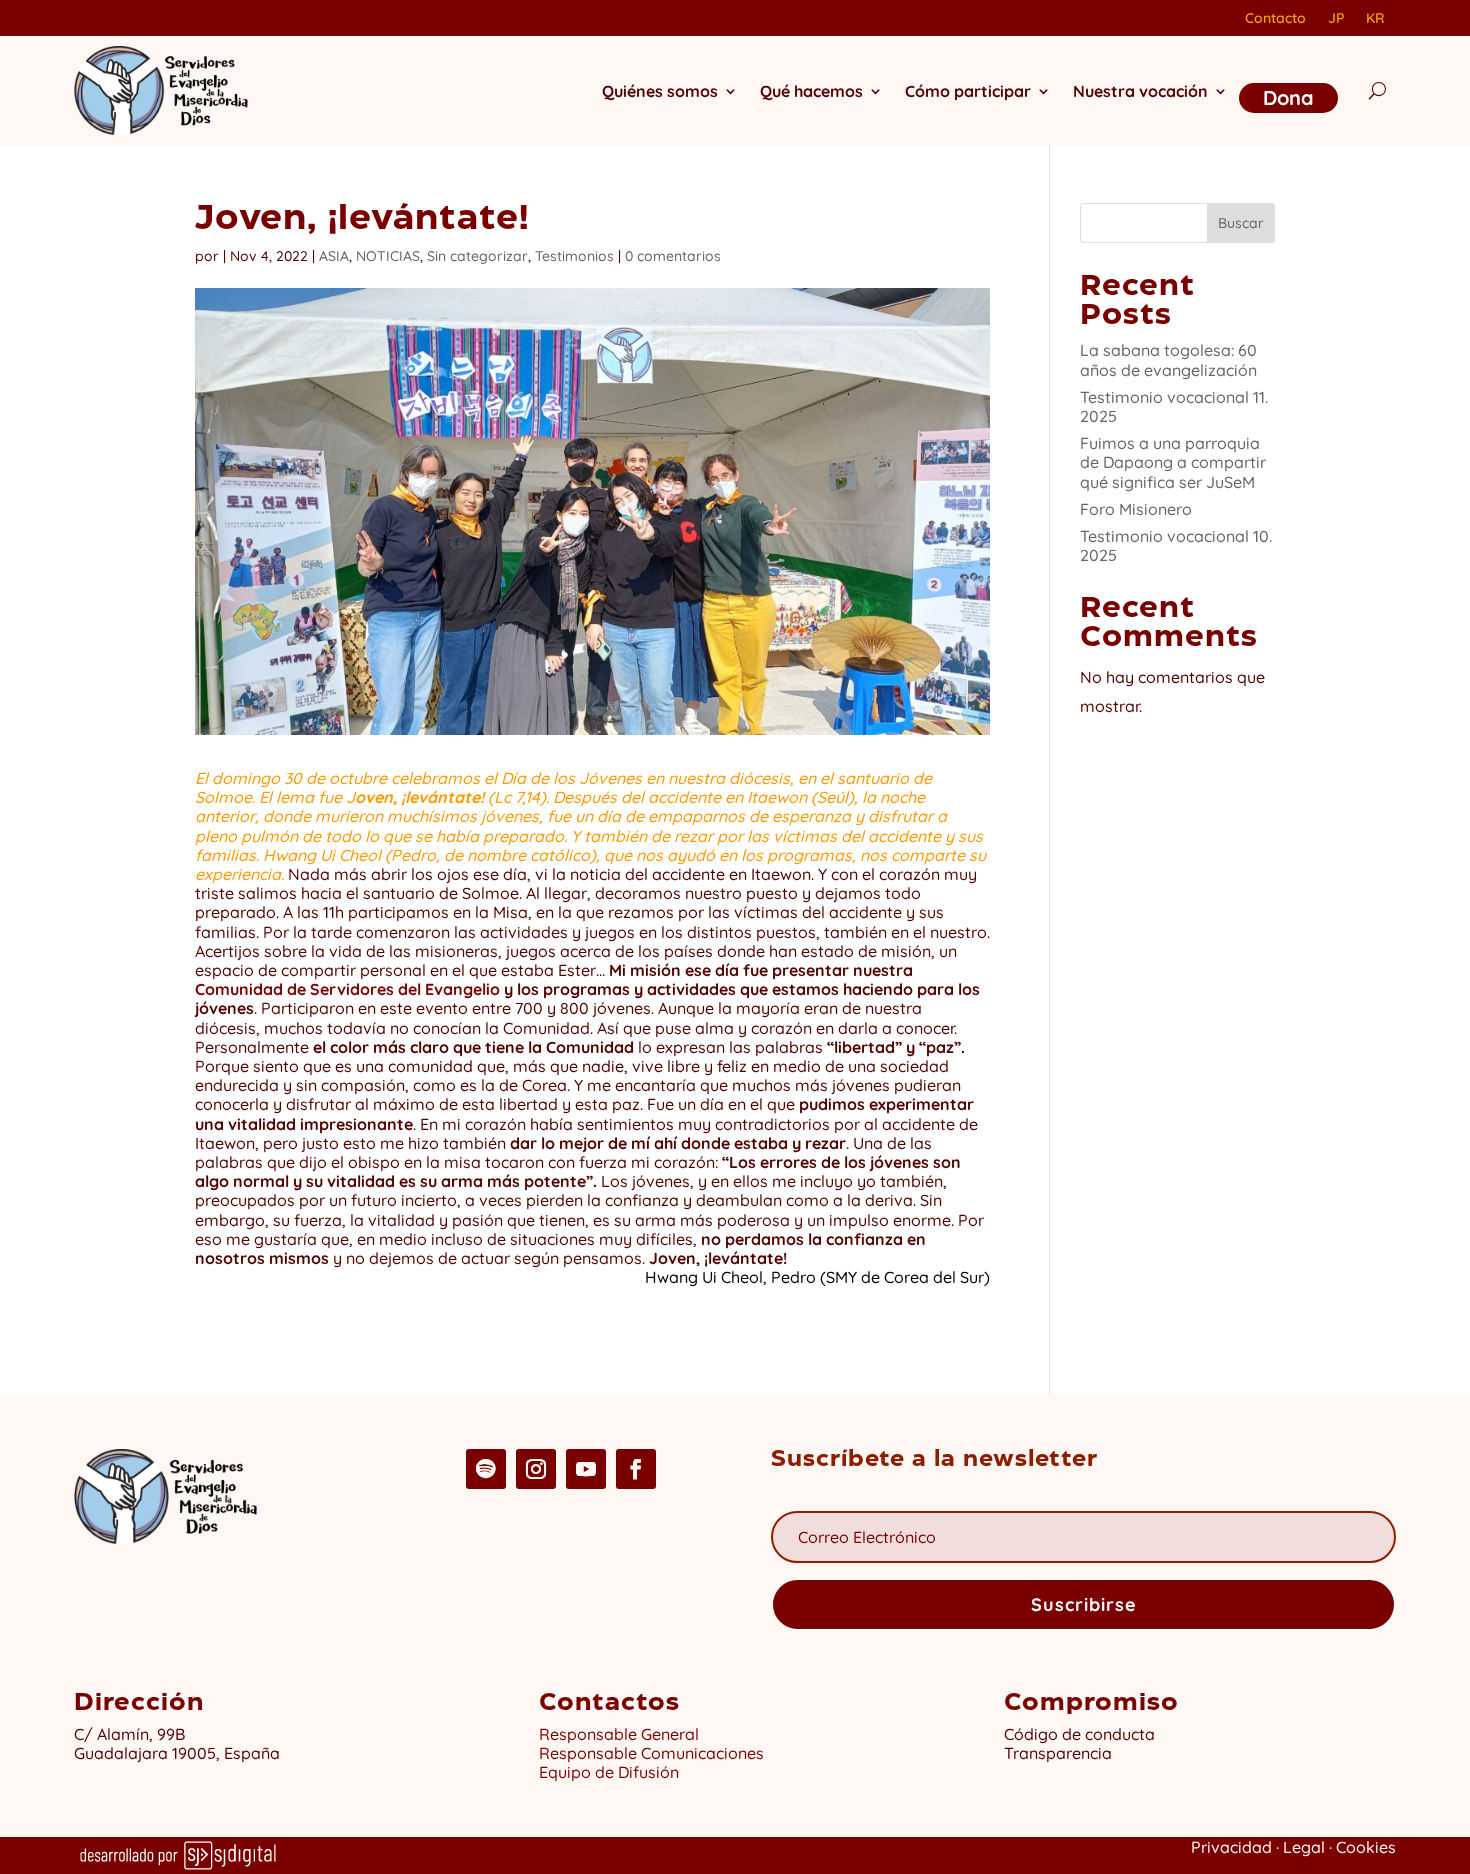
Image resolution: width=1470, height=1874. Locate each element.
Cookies (1366, 1847)
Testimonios (574, 256)
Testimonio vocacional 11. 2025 (1174, 406)
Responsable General (619, 1734)
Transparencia (1058, 1753)
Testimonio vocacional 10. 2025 (1176, 545)
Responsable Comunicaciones (651, 1753)
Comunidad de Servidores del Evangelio (347, 989)
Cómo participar (968, 91)
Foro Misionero (1136, 509)
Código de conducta (1079, 1734)
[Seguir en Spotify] (486, 1469)
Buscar (1241, 223)
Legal (1304, 1847)
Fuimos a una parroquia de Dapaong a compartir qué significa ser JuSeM (1173, 462)
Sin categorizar (477, 256)
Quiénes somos (660, 91)
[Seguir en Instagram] (536, 1469)
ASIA (334, 256)
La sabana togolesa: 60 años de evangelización (1168, 359)
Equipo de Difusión (609, 1772)
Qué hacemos (811, 91)
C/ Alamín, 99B (133, 1734)
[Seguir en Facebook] (636, 1469)
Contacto (1275, 19)
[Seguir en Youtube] (586, 1469)
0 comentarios (673, 256)
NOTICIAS (388, 256)
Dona (1288, 97)
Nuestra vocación (1140, 91)
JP (1336, 19)
